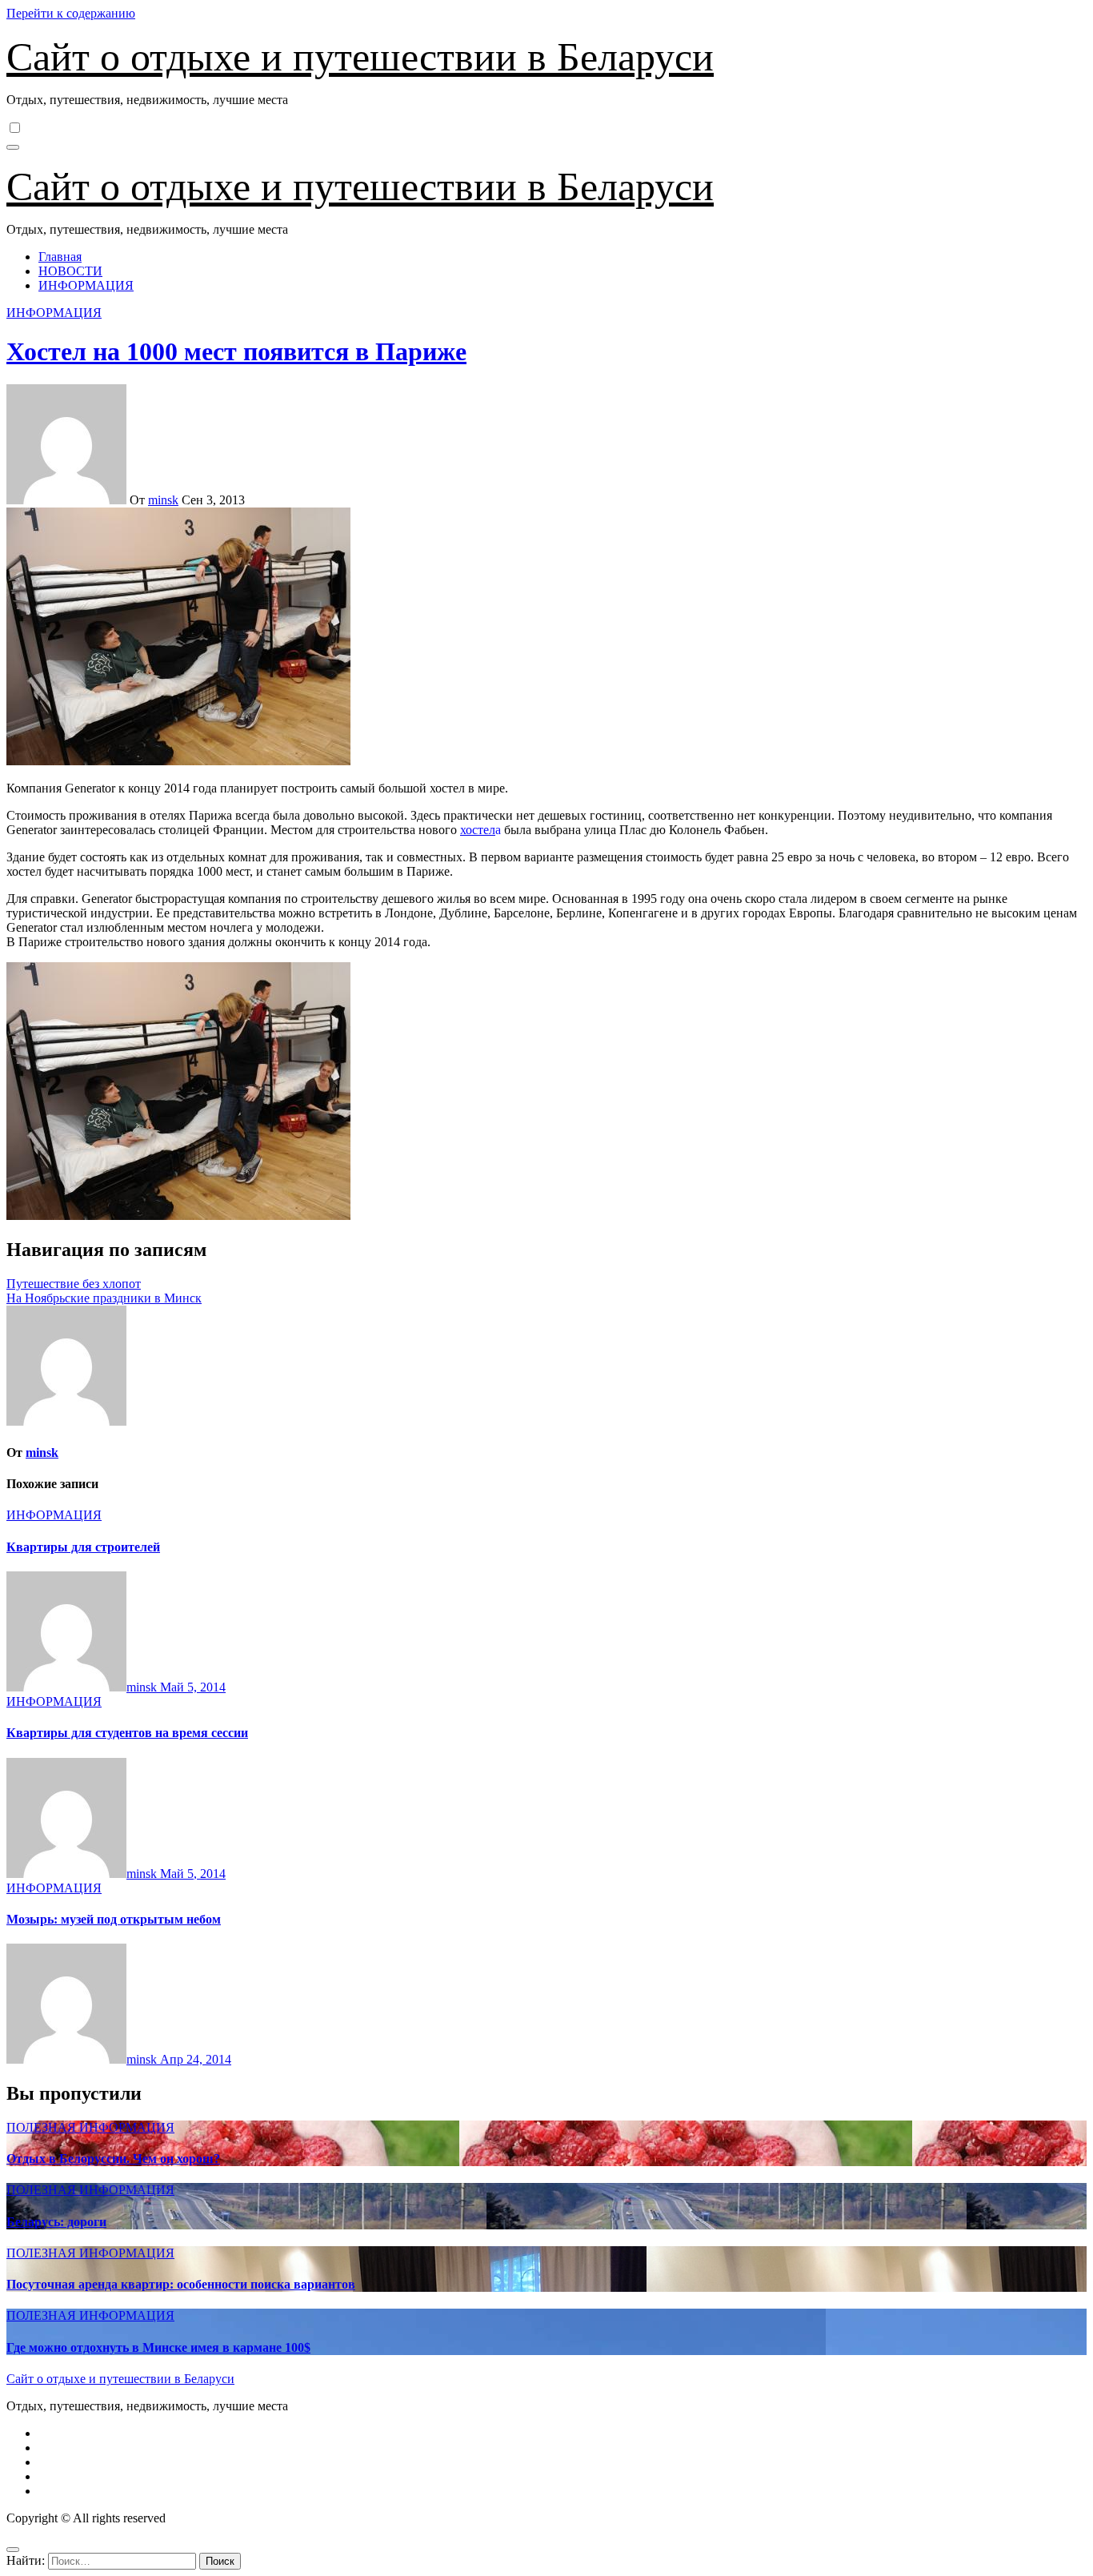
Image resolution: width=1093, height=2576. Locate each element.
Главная (60, 257)
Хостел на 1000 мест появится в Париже (236, 351)
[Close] (13, 2550)
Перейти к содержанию (71, 13)
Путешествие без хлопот (74, 1284)
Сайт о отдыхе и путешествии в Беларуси (360, 57)
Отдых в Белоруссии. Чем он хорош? (113, 2159)
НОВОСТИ (70, 271)
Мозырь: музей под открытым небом (114, 1919)
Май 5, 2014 (193, 1687)
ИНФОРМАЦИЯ (86, 285)
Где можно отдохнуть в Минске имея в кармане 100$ (158, 2347)
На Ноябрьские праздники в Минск (104, 1298)
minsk (163, 500)
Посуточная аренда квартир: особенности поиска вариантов (181, 2284)
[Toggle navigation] (13, 147)
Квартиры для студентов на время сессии (127, 1733)
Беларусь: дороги (56, 2222)
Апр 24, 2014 (196, 2059)
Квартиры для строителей (83, 1547)
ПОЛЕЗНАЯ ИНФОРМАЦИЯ (90, 2127)
